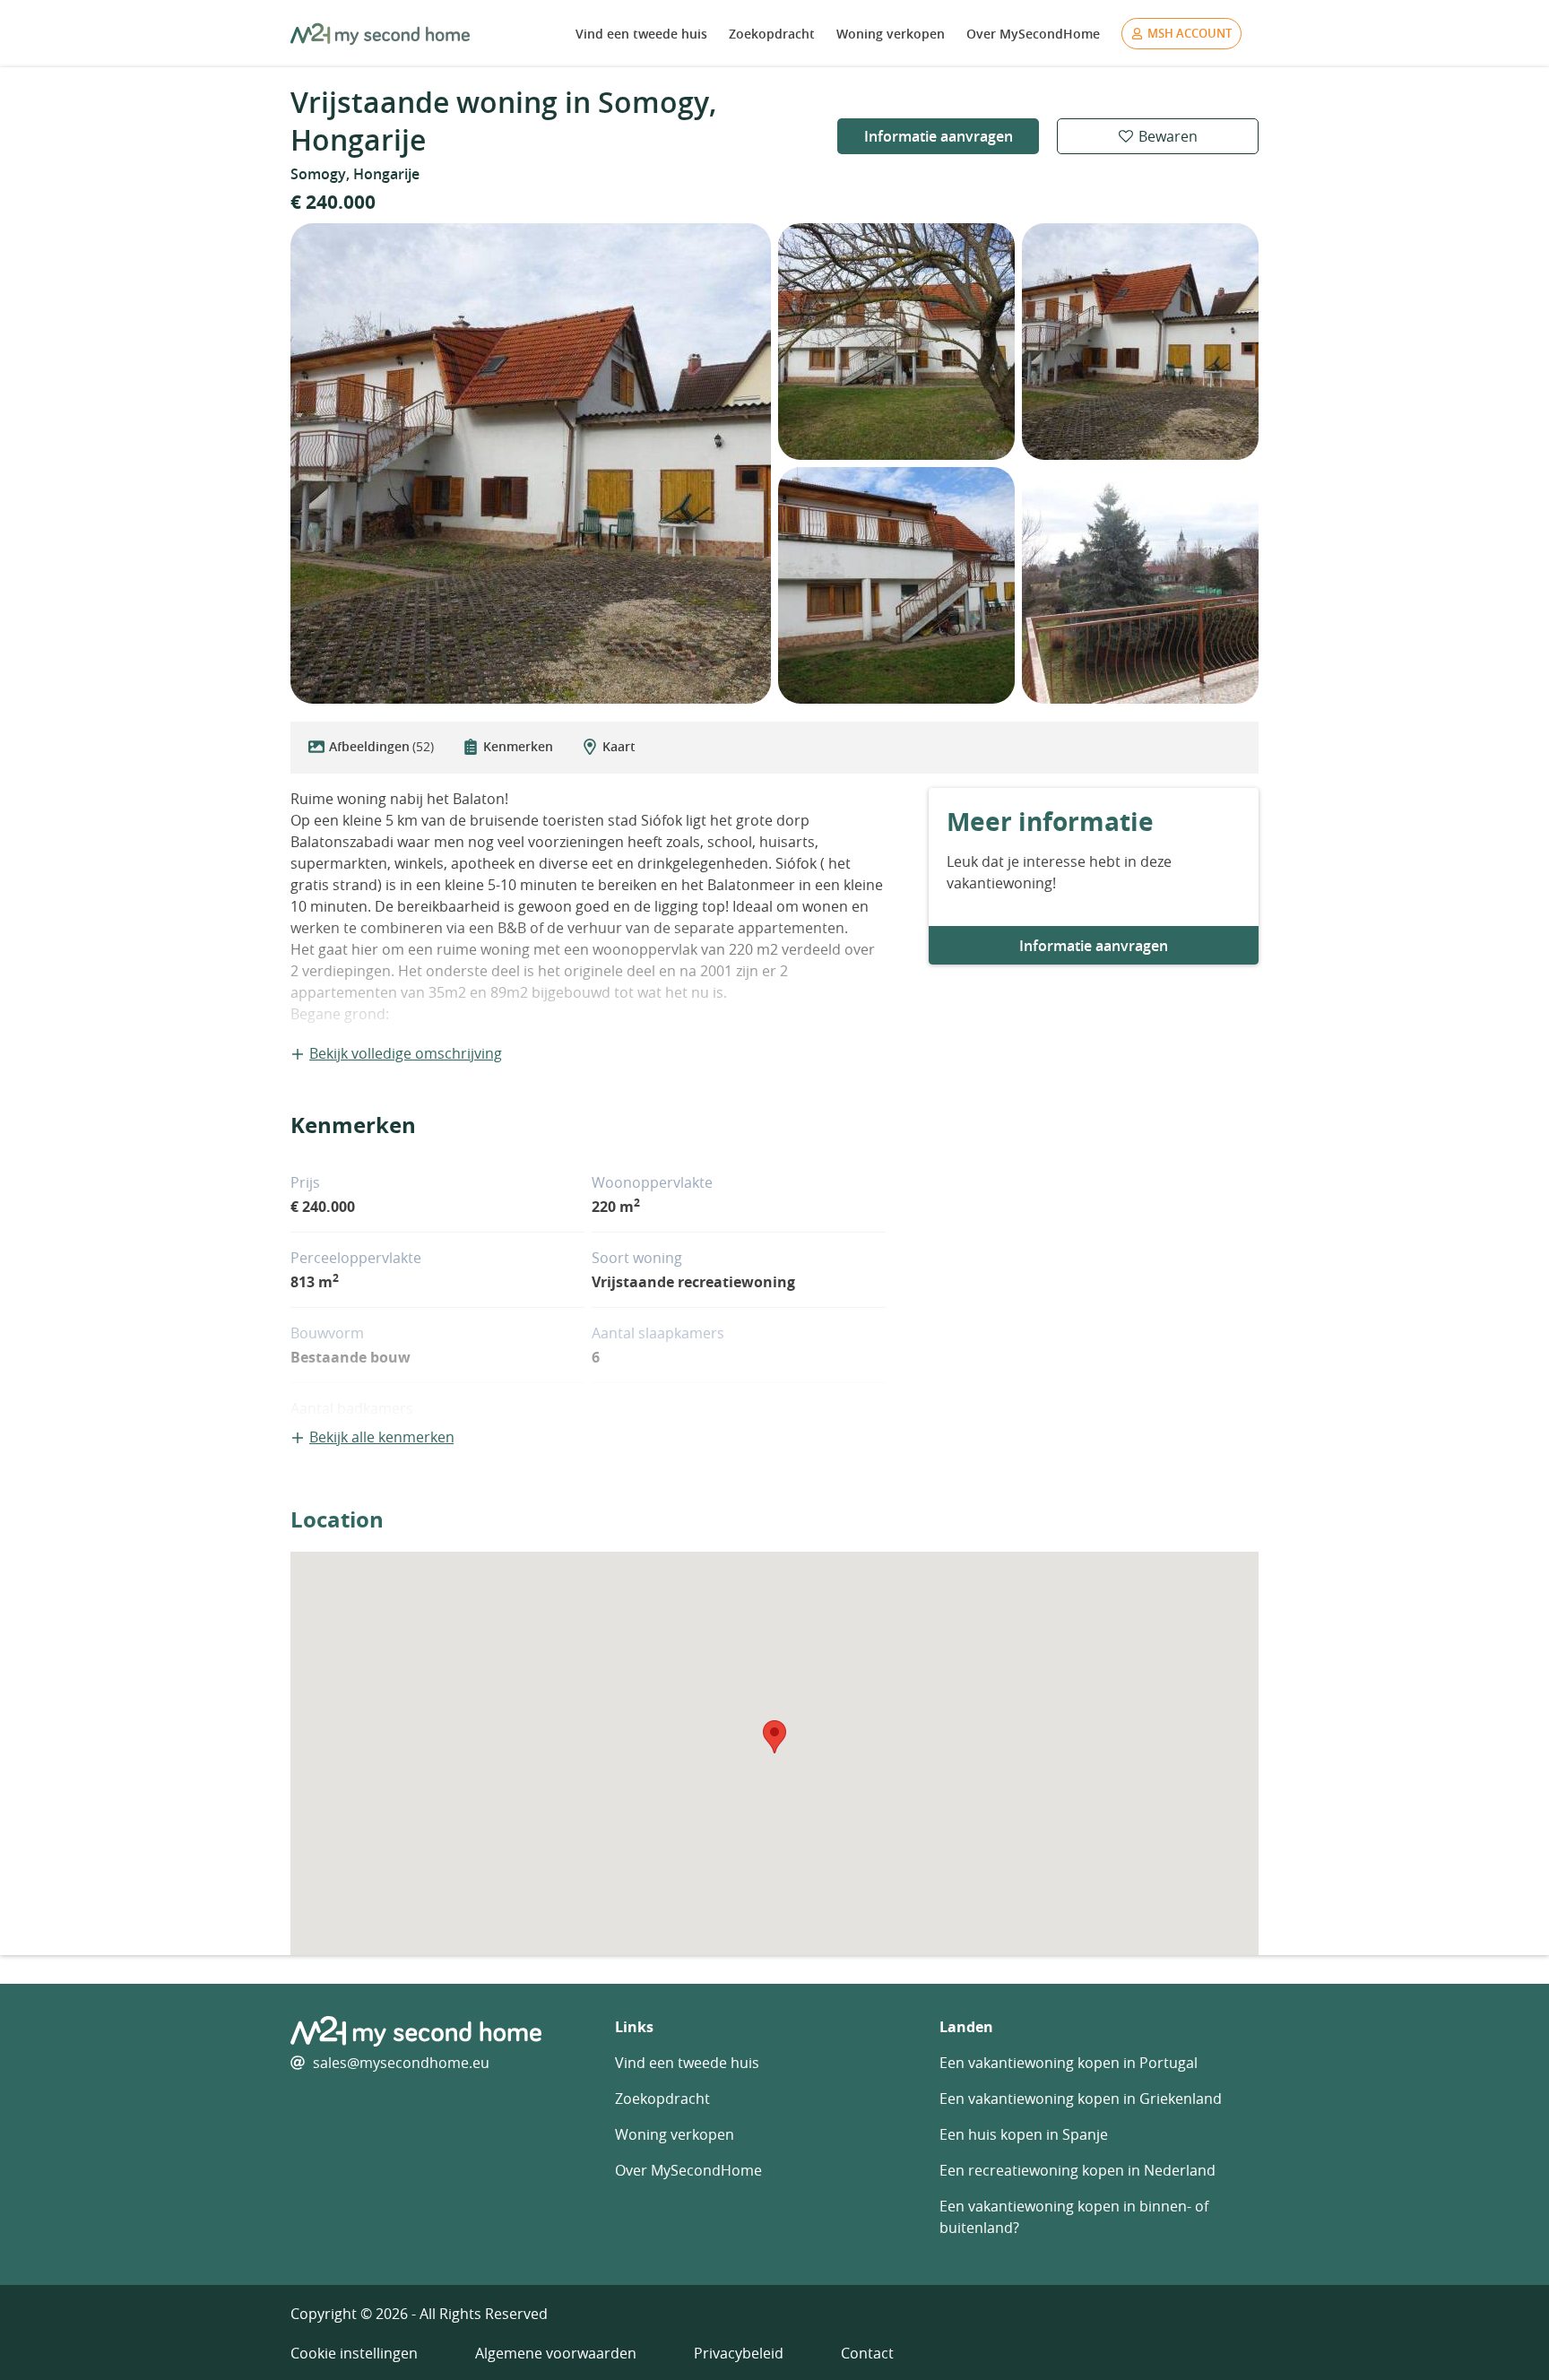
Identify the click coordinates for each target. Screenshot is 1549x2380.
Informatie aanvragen (939, 136)
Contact (867, 2353)
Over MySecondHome (1033, 34)
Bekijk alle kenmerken (382, 1437)
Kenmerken (518, 746)
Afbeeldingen (381, 746)
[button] (774, 1737)
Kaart (619, 746)
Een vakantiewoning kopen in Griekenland (1081, 2099)
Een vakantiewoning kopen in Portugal (1069, 2063)
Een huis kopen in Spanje (1024, 2134)
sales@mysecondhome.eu (401, 2063)
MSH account (1190, 33)
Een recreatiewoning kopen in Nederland (1077, 2170)
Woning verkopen (891, 34)
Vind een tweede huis (641, 34)
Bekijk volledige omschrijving (406, 1053)
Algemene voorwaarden (556, 2353)
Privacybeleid (739, 2353)
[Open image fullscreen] (531, 463)
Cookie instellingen (354, 2353)
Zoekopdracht (772, 34)
